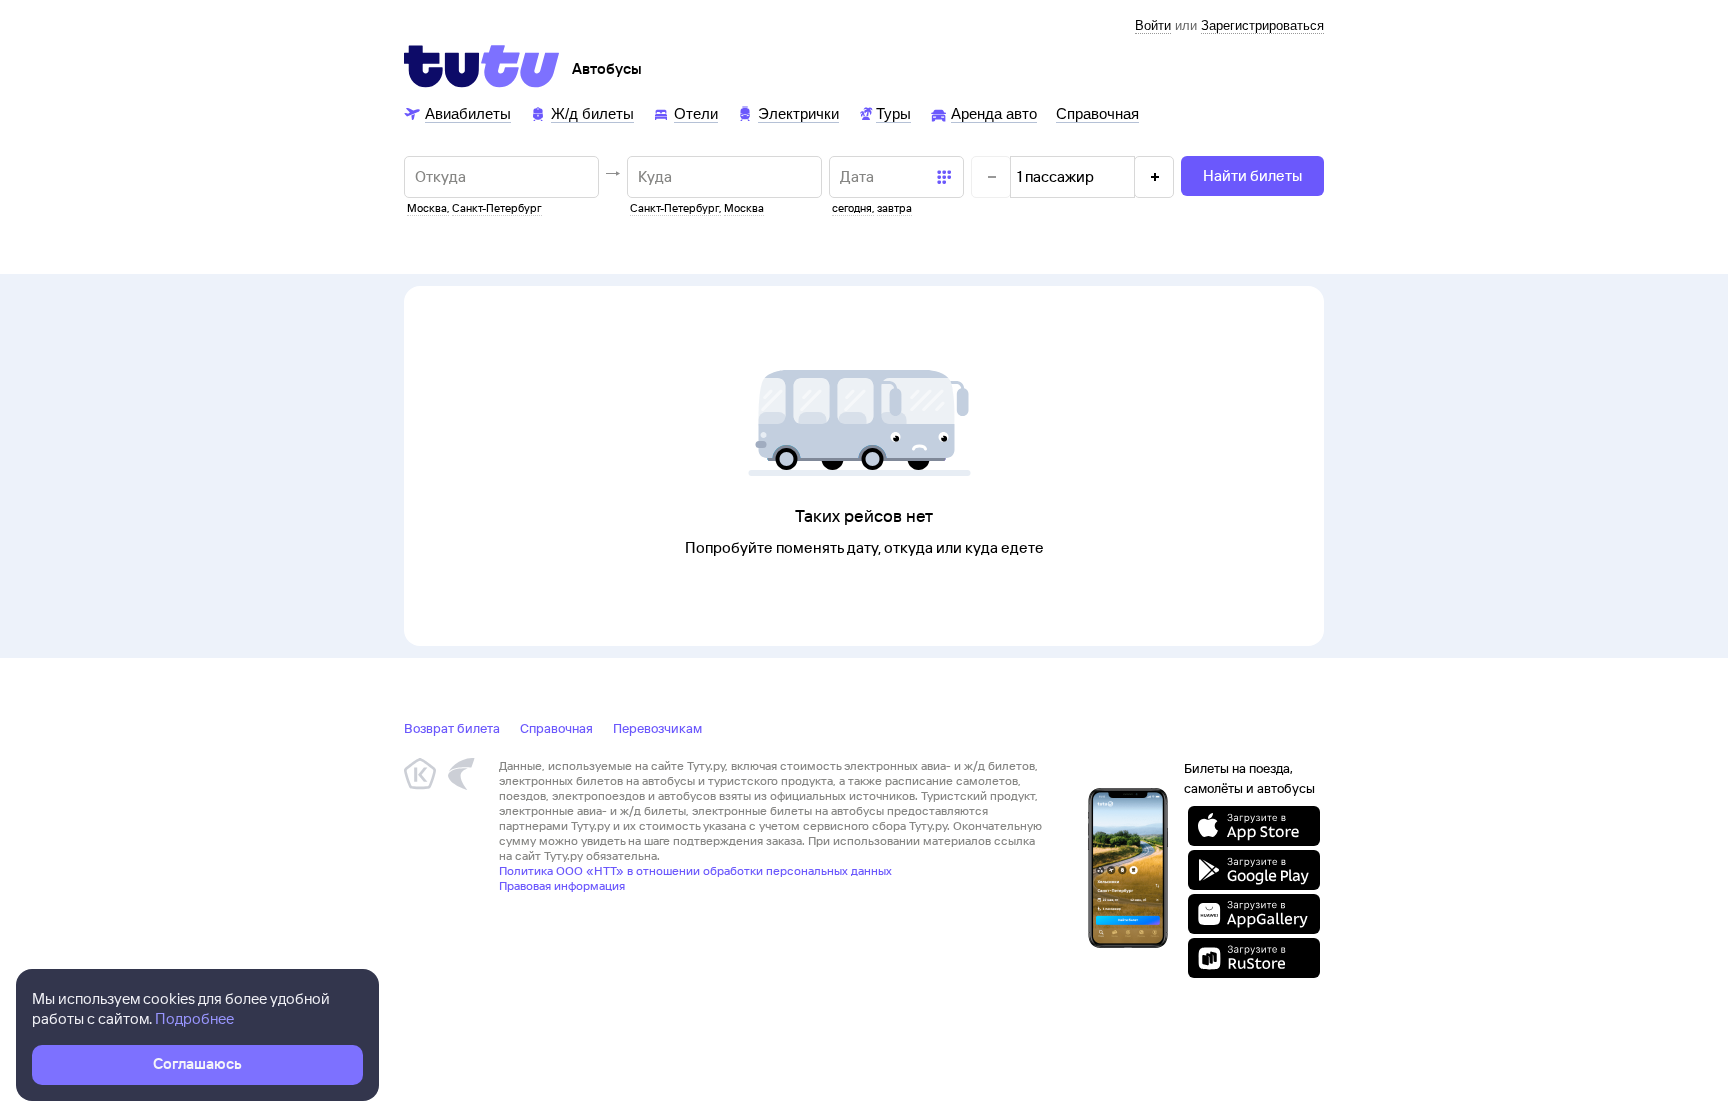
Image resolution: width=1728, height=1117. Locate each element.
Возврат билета (452, 728)
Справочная (556, 728)
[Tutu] (482, 66)
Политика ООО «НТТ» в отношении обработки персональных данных (695, 870)
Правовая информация (562, 885)
